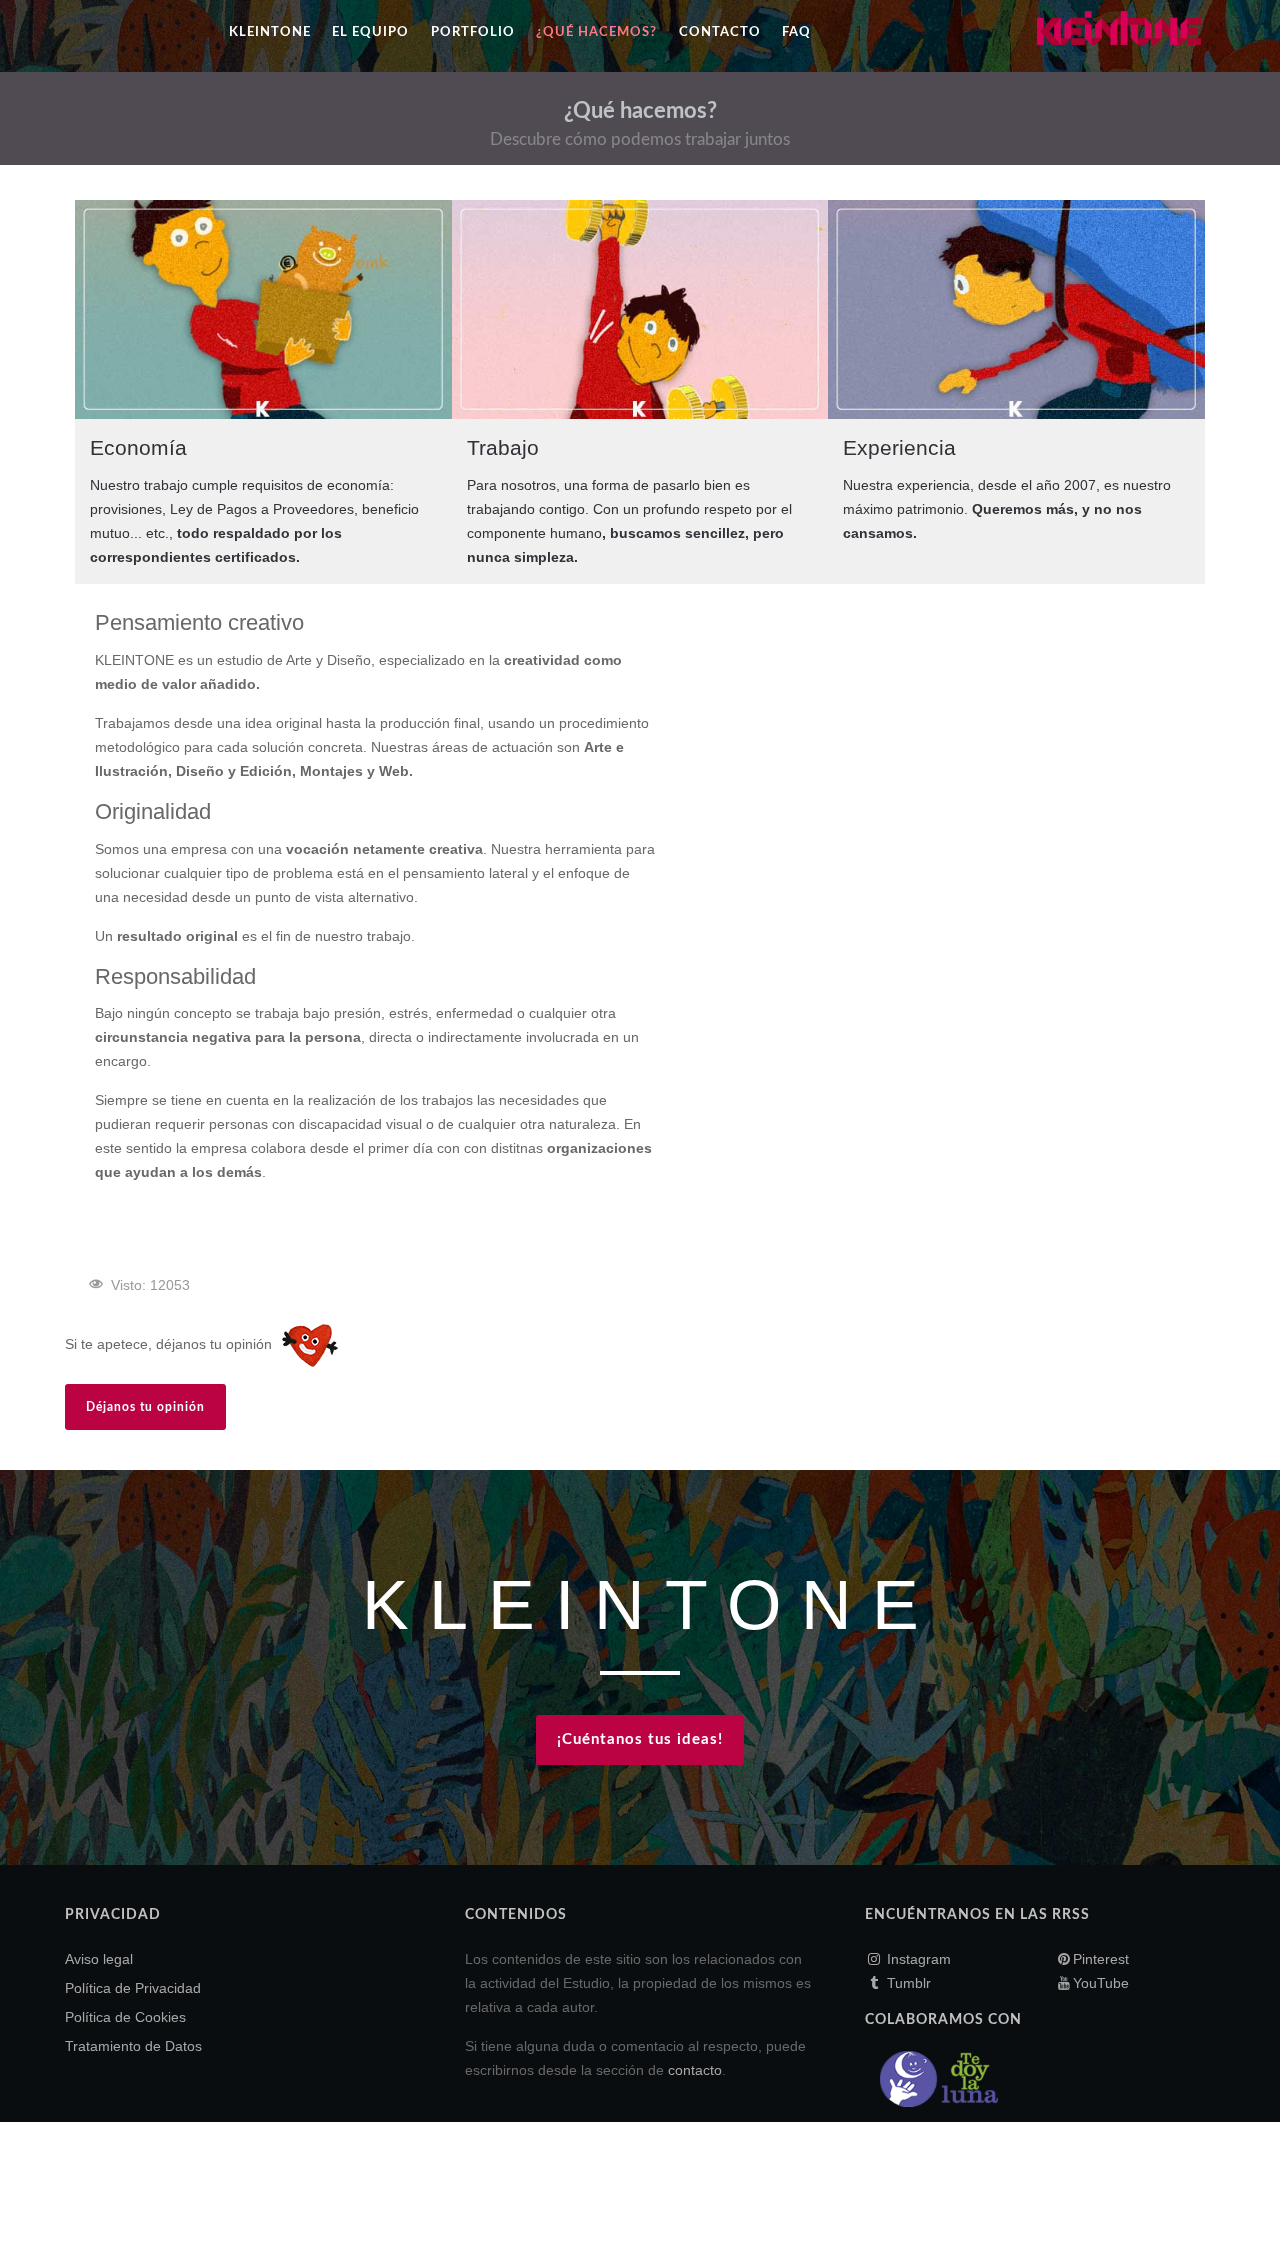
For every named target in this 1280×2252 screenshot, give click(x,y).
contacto (695, 2070)
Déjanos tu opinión (145, 1407)
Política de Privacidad (133, 1988)
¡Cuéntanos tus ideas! (640, 1739)
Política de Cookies (125, 2017)
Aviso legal (99, 1959)
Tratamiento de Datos (133, 2046)
